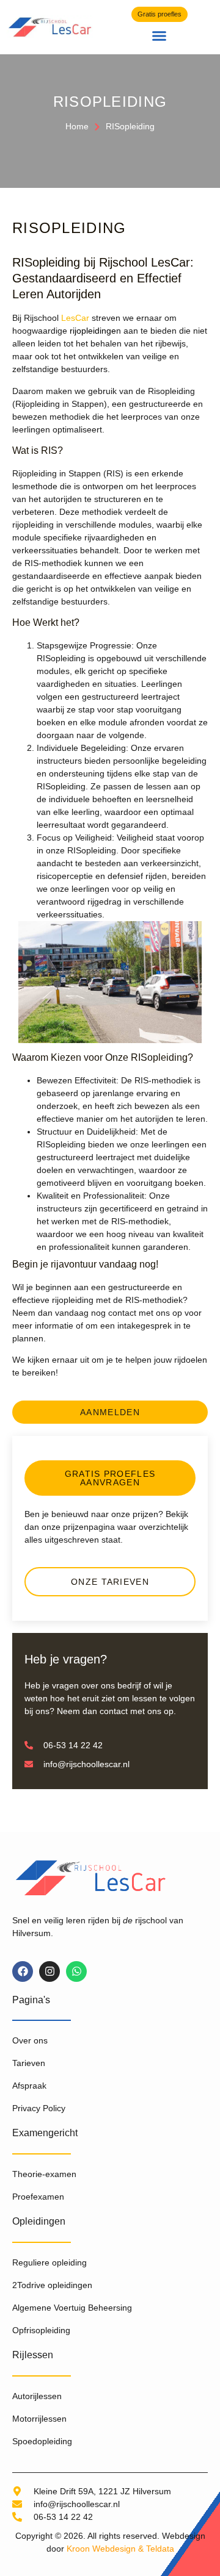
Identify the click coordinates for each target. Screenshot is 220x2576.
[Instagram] (50, 1971)
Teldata (160, 2549)
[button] (159, 36)
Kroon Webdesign (101, 2549)
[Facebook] (23, 1971)
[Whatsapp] (76, 1971)
